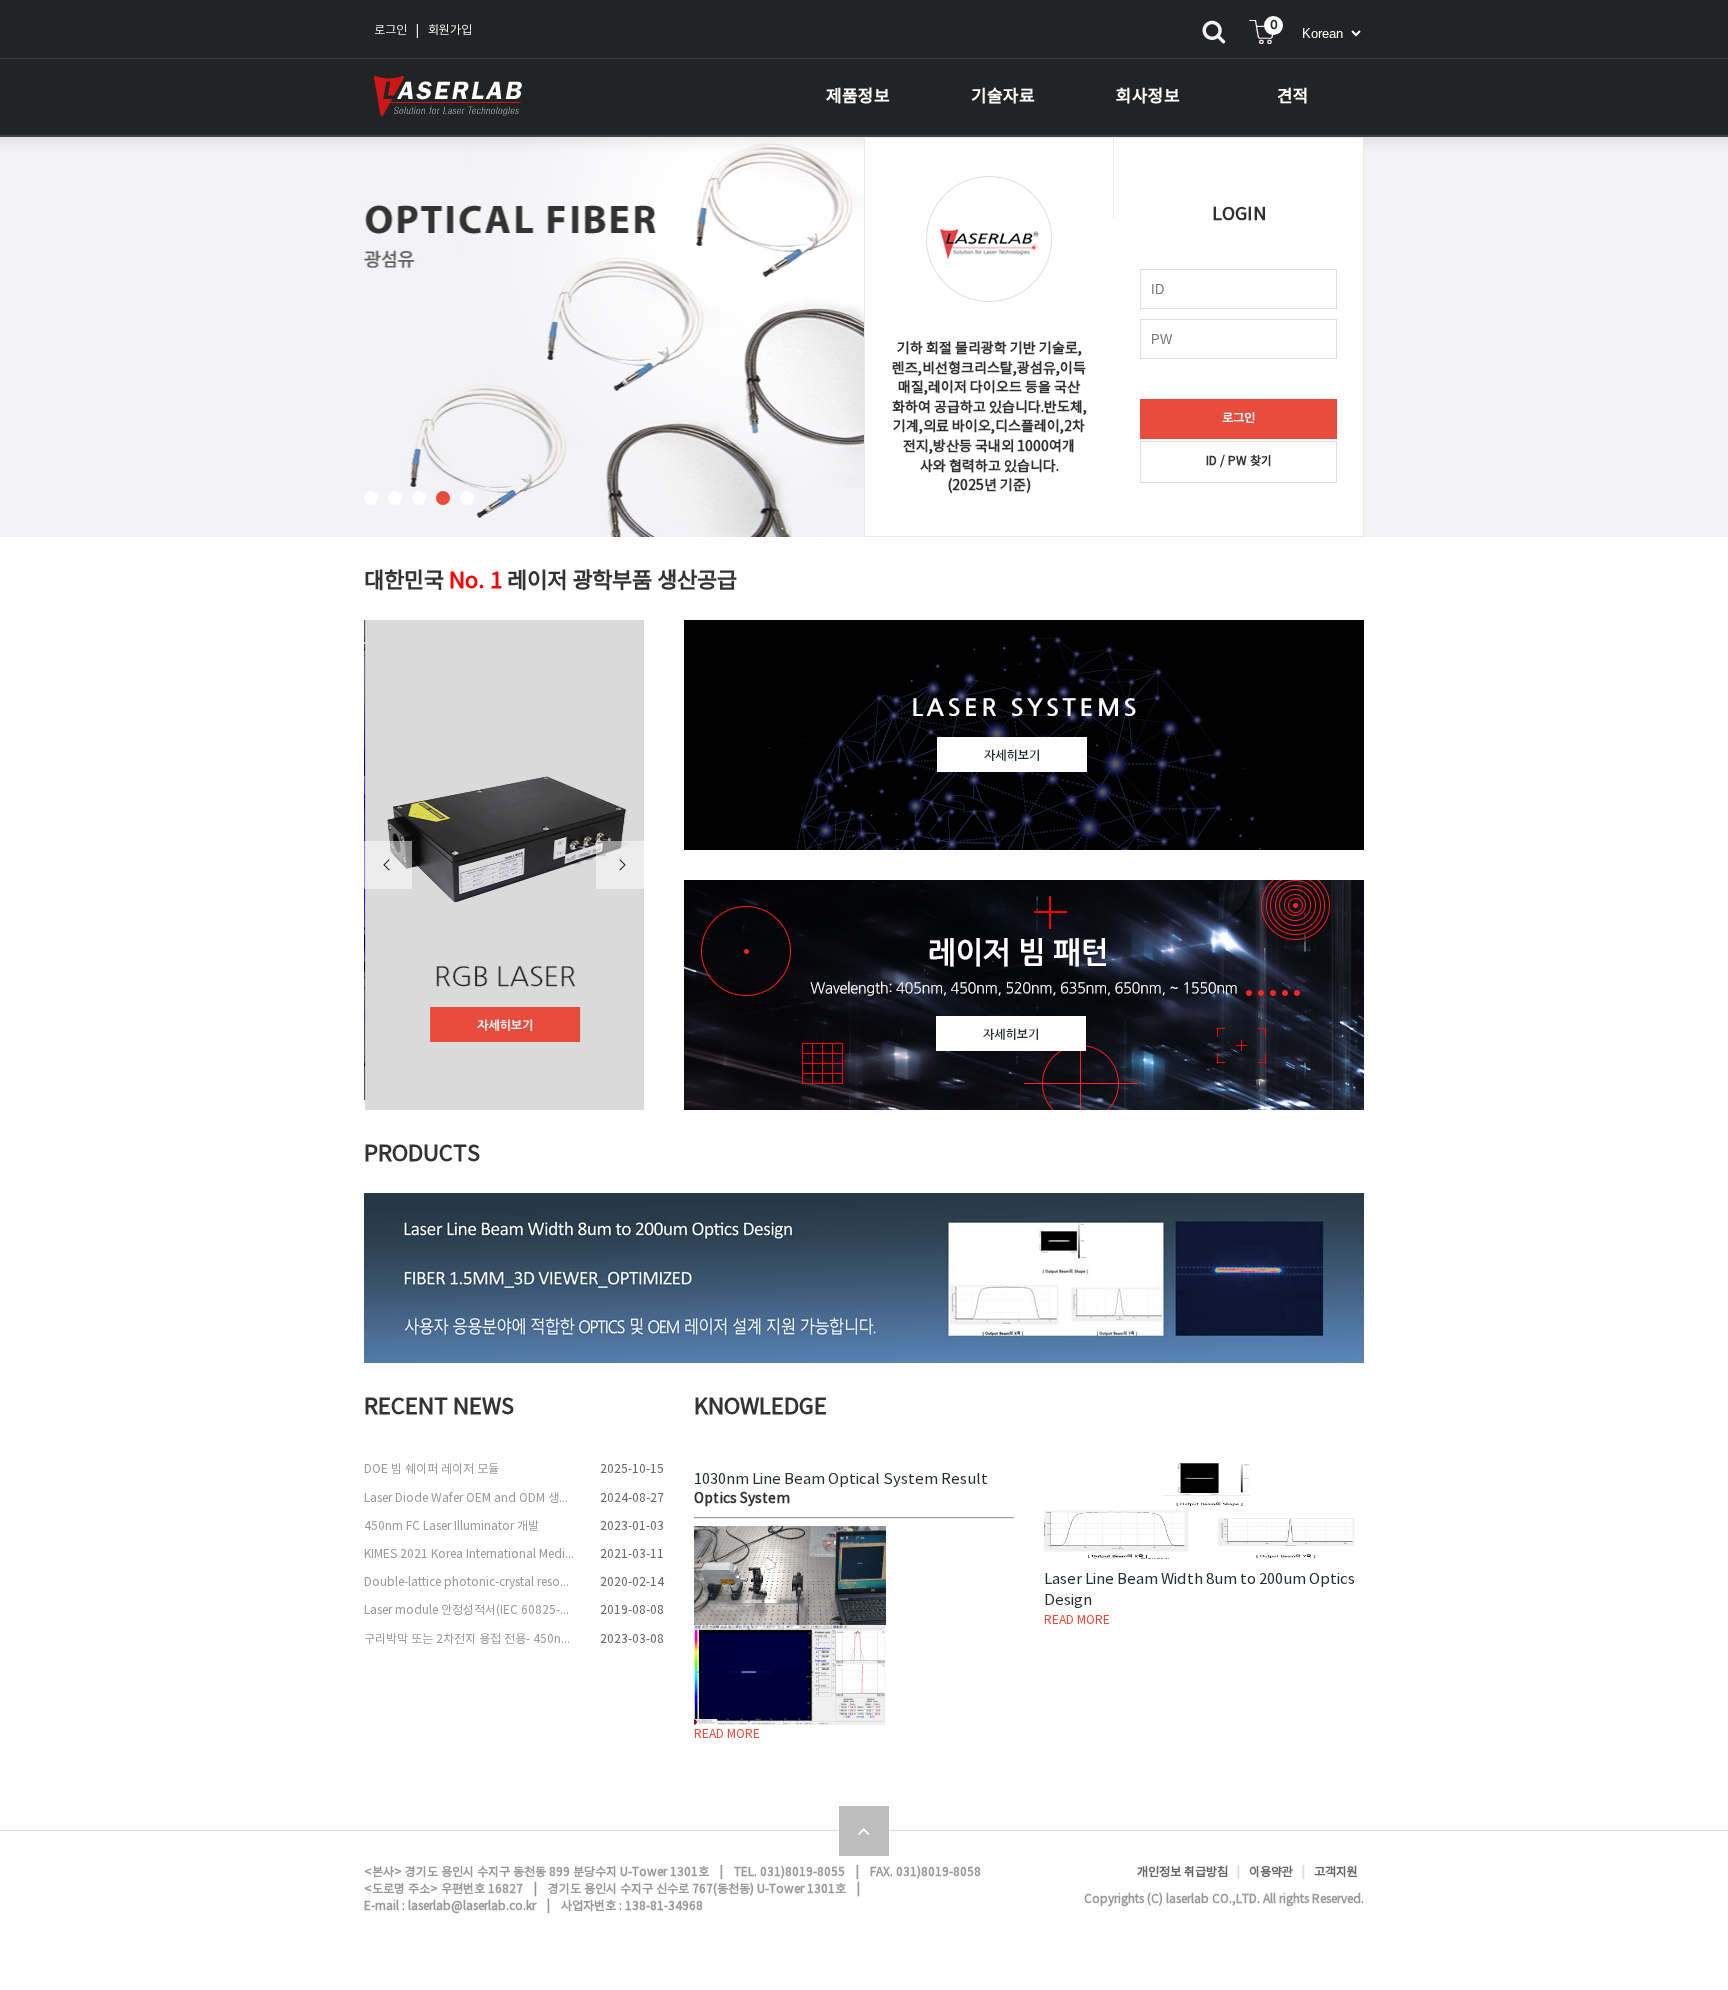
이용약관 (1271, 1872)
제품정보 (858, 97)
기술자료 (1003, 97)
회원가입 (450, 30)
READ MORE (727, 1734)
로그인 (390, 30)
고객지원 (1336, 1872)
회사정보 (1148, 97)
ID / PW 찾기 (1239, 461)
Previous (388, 865)
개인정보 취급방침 (1182, 1872)
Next (620, 865)
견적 (1293, 97)
